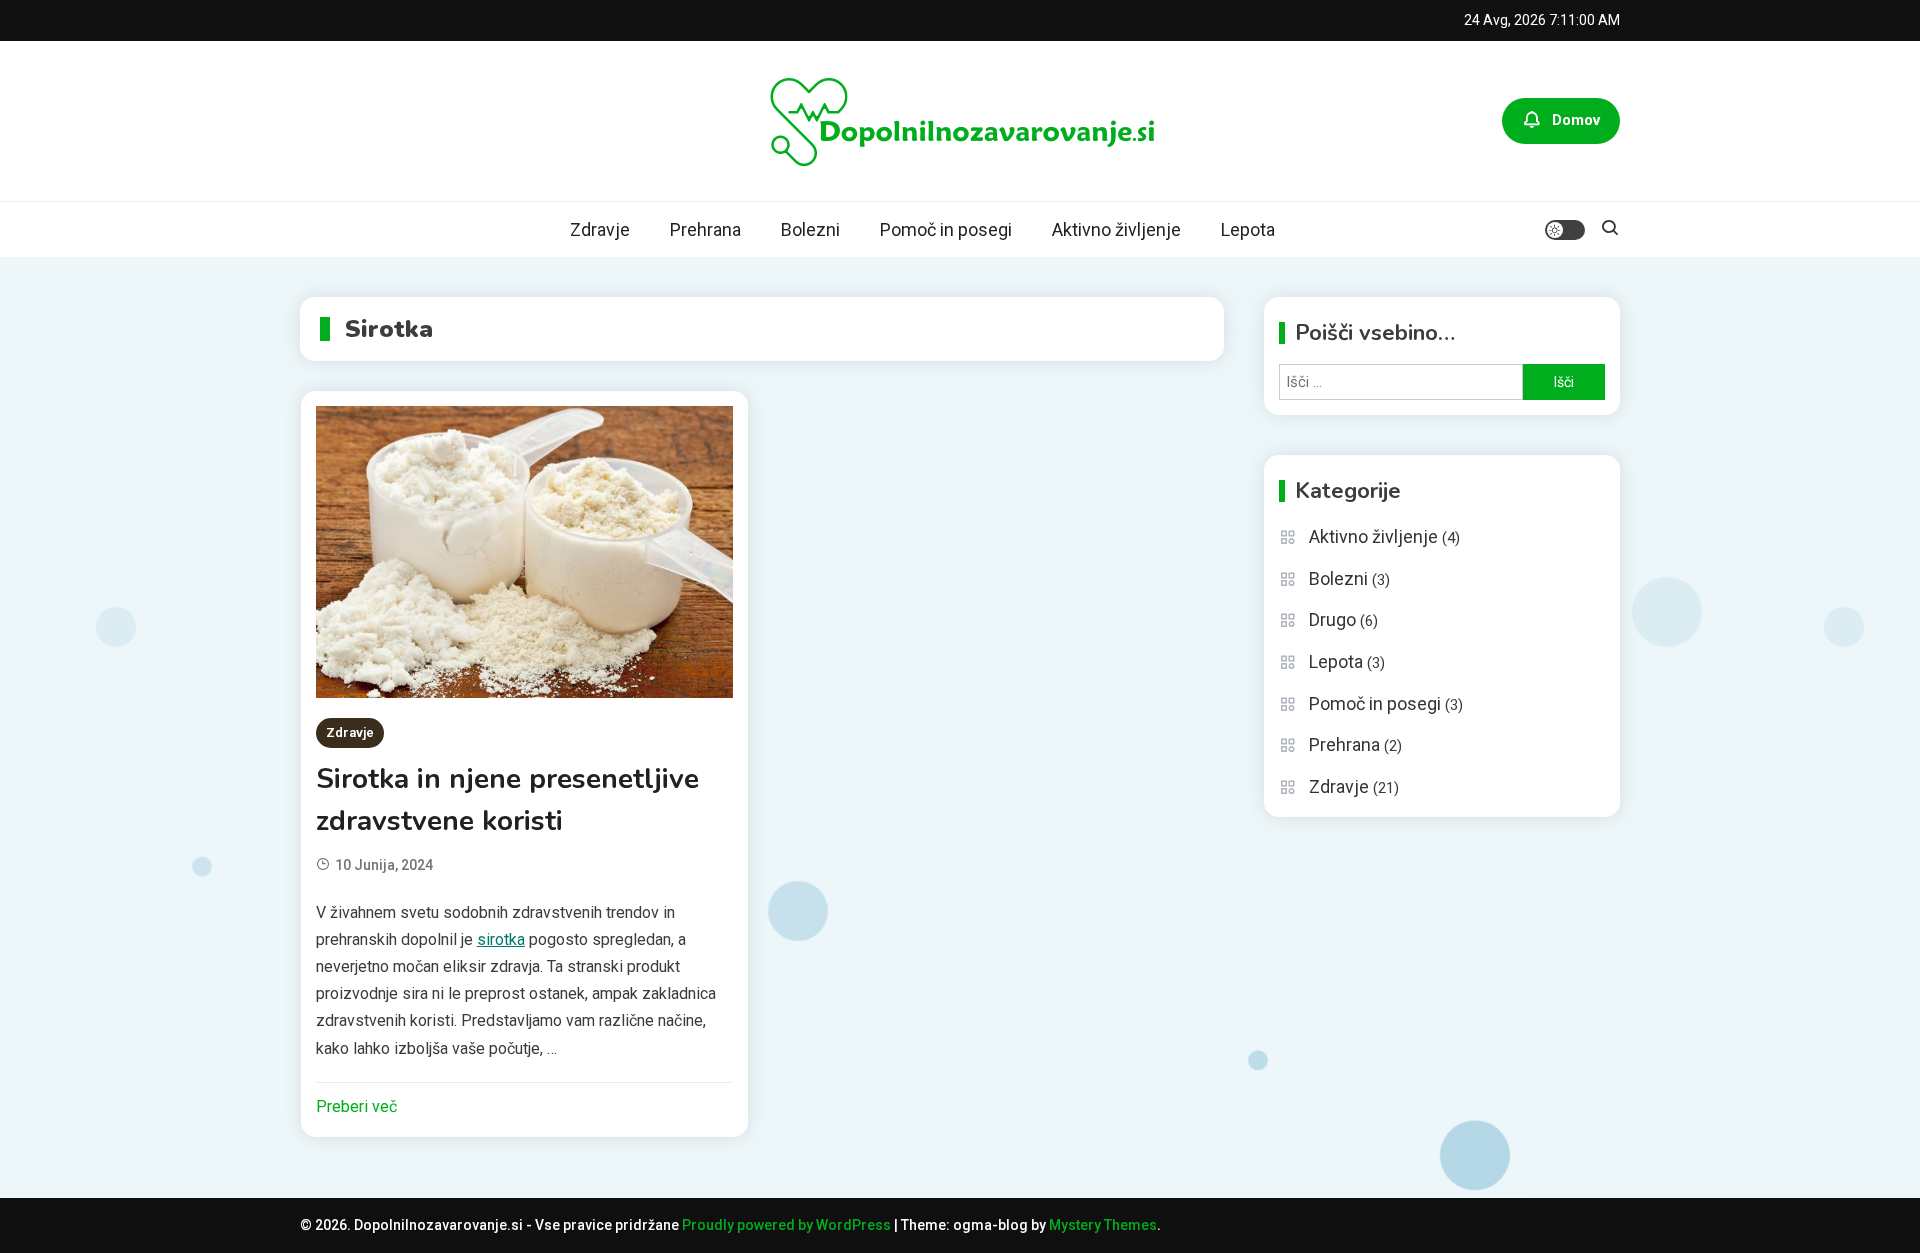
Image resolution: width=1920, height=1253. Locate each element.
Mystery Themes (1103, 1225)
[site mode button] (1565, 230)
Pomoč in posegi (946, 229)
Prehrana (705, 229)
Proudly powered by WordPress (788, 1225)
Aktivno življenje (1116, 229)
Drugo (1332, 619)
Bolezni (810, 229)
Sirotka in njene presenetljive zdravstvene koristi (507, 800)
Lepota (1248, 229)
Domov (1576, 120)
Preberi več (356, 1106)
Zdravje (600, 229)
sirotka (501, 939)
